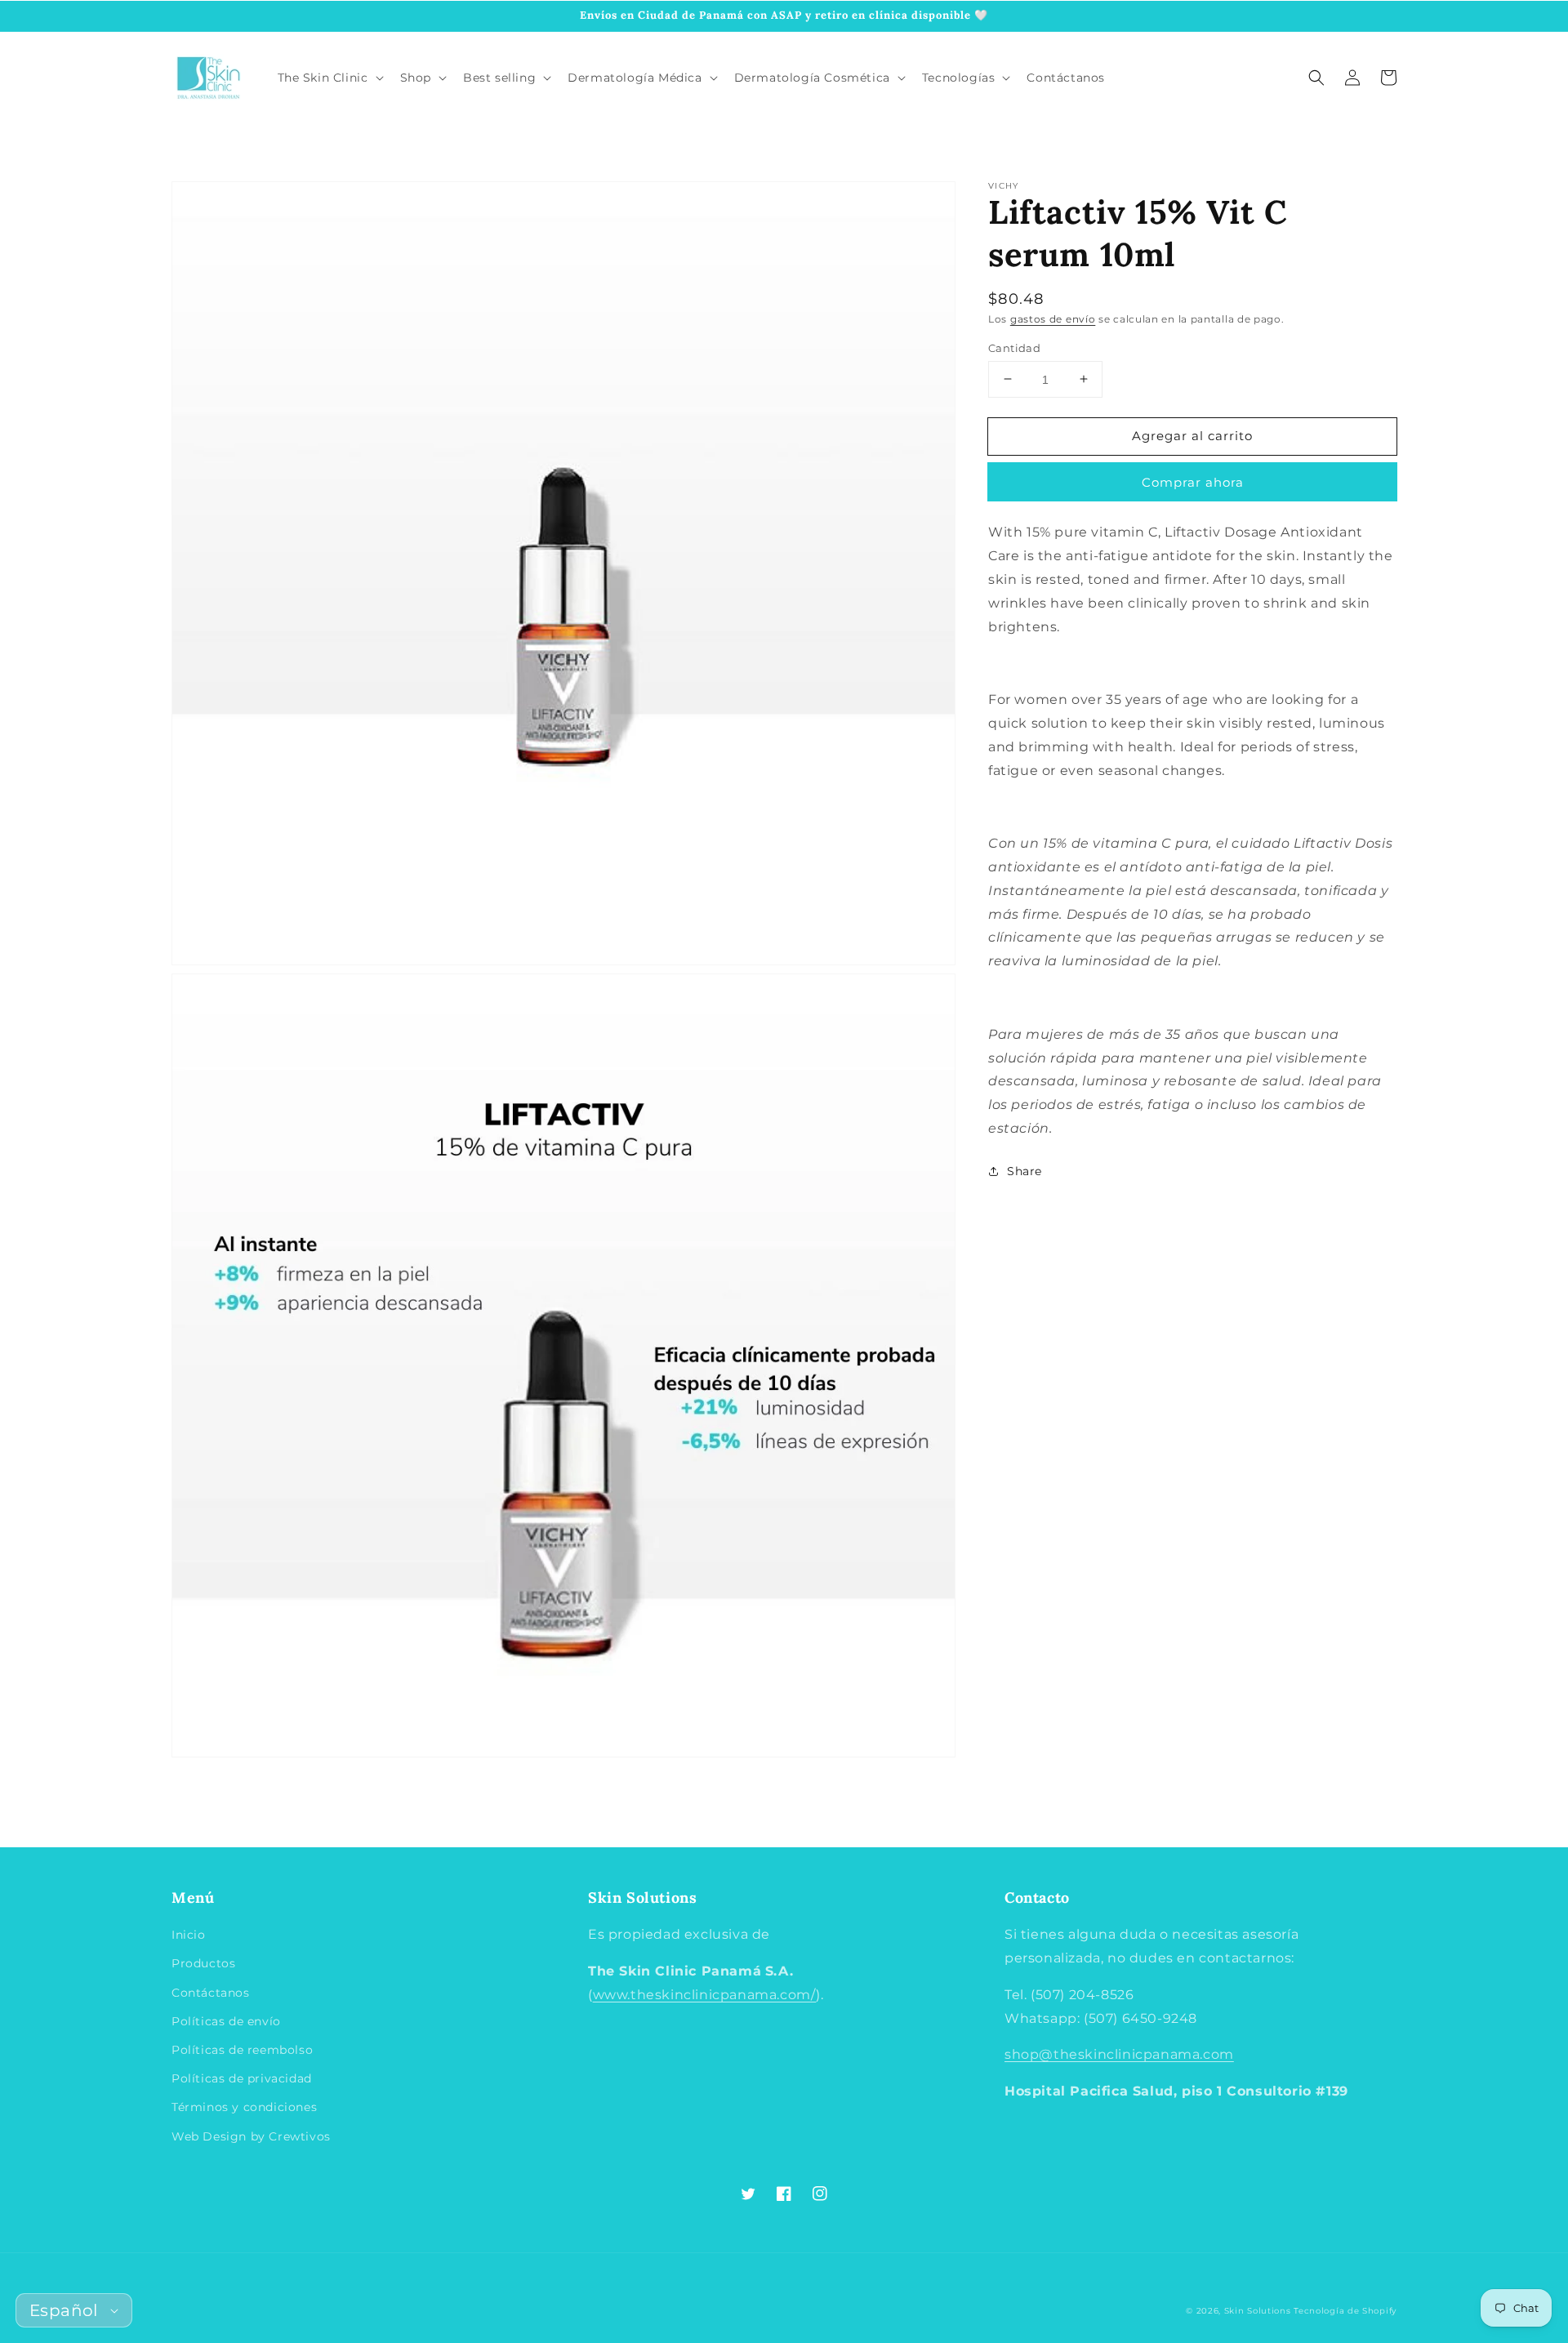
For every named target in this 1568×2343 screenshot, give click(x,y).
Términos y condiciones (244, 2107)
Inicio (189, 1935)
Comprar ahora (1193, 482)
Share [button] (1025, 1170)
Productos (203, 1963)
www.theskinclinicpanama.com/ (705, 1995)
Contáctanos (211, 1993)
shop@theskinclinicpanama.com (1119, 2054)
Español (64, 2310)
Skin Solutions (1258, 2311)
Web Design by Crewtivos (251, 2136)
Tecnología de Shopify (1345, 2311)
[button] (1316, 78)
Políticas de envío (226, 2021)
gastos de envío (1053, 319)
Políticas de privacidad (242, 2078)
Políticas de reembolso (242, 2050)
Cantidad (1014, 347)
